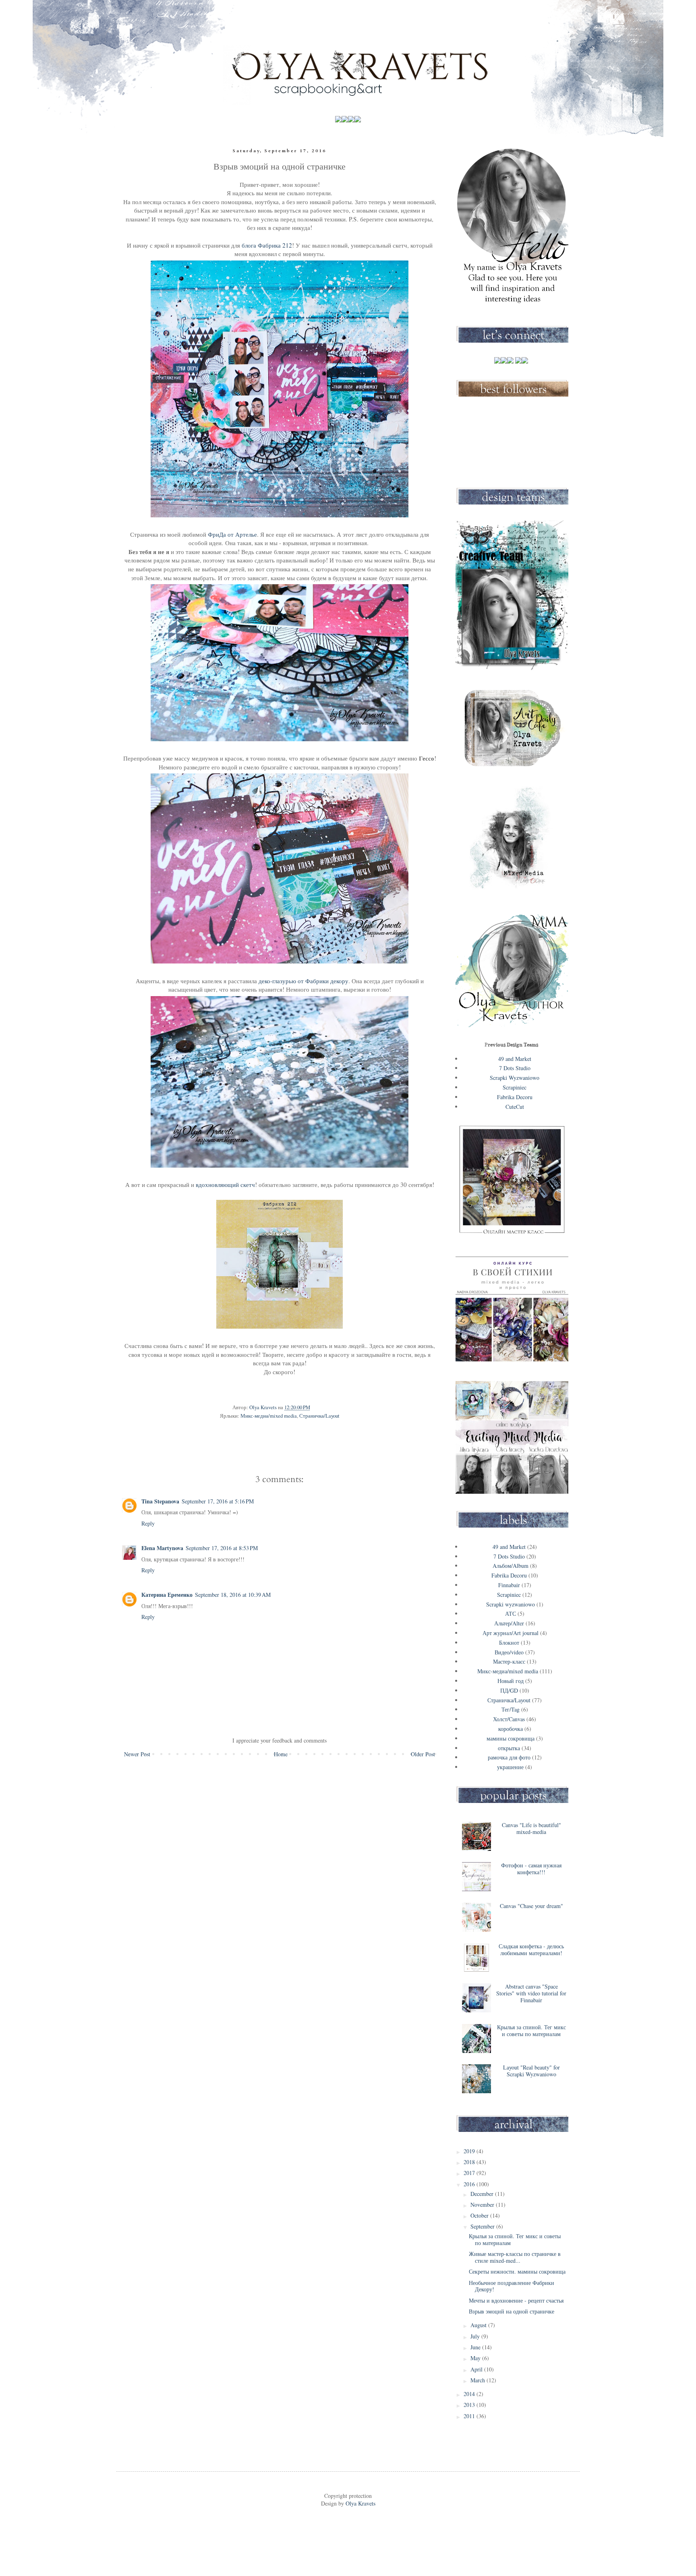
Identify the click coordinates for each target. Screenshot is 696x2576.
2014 (470, 2394)
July (476, 2336)
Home (281, 1754)
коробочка (511, 1729)
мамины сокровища (511, 1738)
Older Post (423, 1754)
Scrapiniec (515, 1087)
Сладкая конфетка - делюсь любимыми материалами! (531, 1950)
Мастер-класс (509, 1661)
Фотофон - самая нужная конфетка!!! (531, 1869)
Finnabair (509, 1585)
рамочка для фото (509, 1757)
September (483, 2226)
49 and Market (515, 1059)
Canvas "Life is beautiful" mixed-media (531, 1828)
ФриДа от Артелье (232, 534)
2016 (470, 2184)
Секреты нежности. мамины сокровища (517, 2271)
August (479, 2325)
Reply (148, 1523)
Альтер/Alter (509, 1623)
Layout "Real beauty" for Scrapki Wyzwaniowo (531, 2071)
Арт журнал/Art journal (511, 1633)
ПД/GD (509, 1690)
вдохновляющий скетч (225, 1185)
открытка (509, 1748)
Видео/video (509, 1652)
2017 (470, 2173)
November (483, 2205)
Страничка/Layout (319, 1416)
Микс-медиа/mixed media (269, 1416)
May (476, 2358)
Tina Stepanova (160, 1501)
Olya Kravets (360, 2503)
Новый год (511, 1681)
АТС (511, 1614)
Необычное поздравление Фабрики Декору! (512, 2286)
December (483, 2194)
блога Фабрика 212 (266, 245)
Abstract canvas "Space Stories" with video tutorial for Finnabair (531, 1993)
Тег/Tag (511, 1709)
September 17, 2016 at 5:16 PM (218, 1501)
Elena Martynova (162, 1548)
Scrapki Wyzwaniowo (515, 1078)
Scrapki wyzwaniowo (511, 1604)
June (476, 2347)
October (480, 2215)
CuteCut (515, 1107)
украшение (510, 1767)
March (478, 2380)
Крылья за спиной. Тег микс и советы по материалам (531, 2030)
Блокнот (509, 1643)
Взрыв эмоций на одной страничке (512, 2311)
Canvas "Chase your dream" (531, 1906)
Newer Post (137, 1754)
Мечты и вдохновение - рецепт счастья (516, 2300)
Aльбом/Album (511, 1566)
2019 (470, 2151)
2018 (470, 2162)
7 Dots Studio (515, 1068)
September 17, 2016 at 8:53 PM (222, 1548)
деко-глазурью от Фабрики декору (303, 981)
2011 (470, 2416)
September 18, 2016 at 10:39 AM (233, 1595)
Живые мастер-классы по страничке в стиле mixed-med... (515, 2257)
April (477, 2369)
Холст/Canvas (509, 1719)
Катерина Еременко (167, 1595)
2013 (470, 2405)
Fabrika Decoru (515, 1097)
